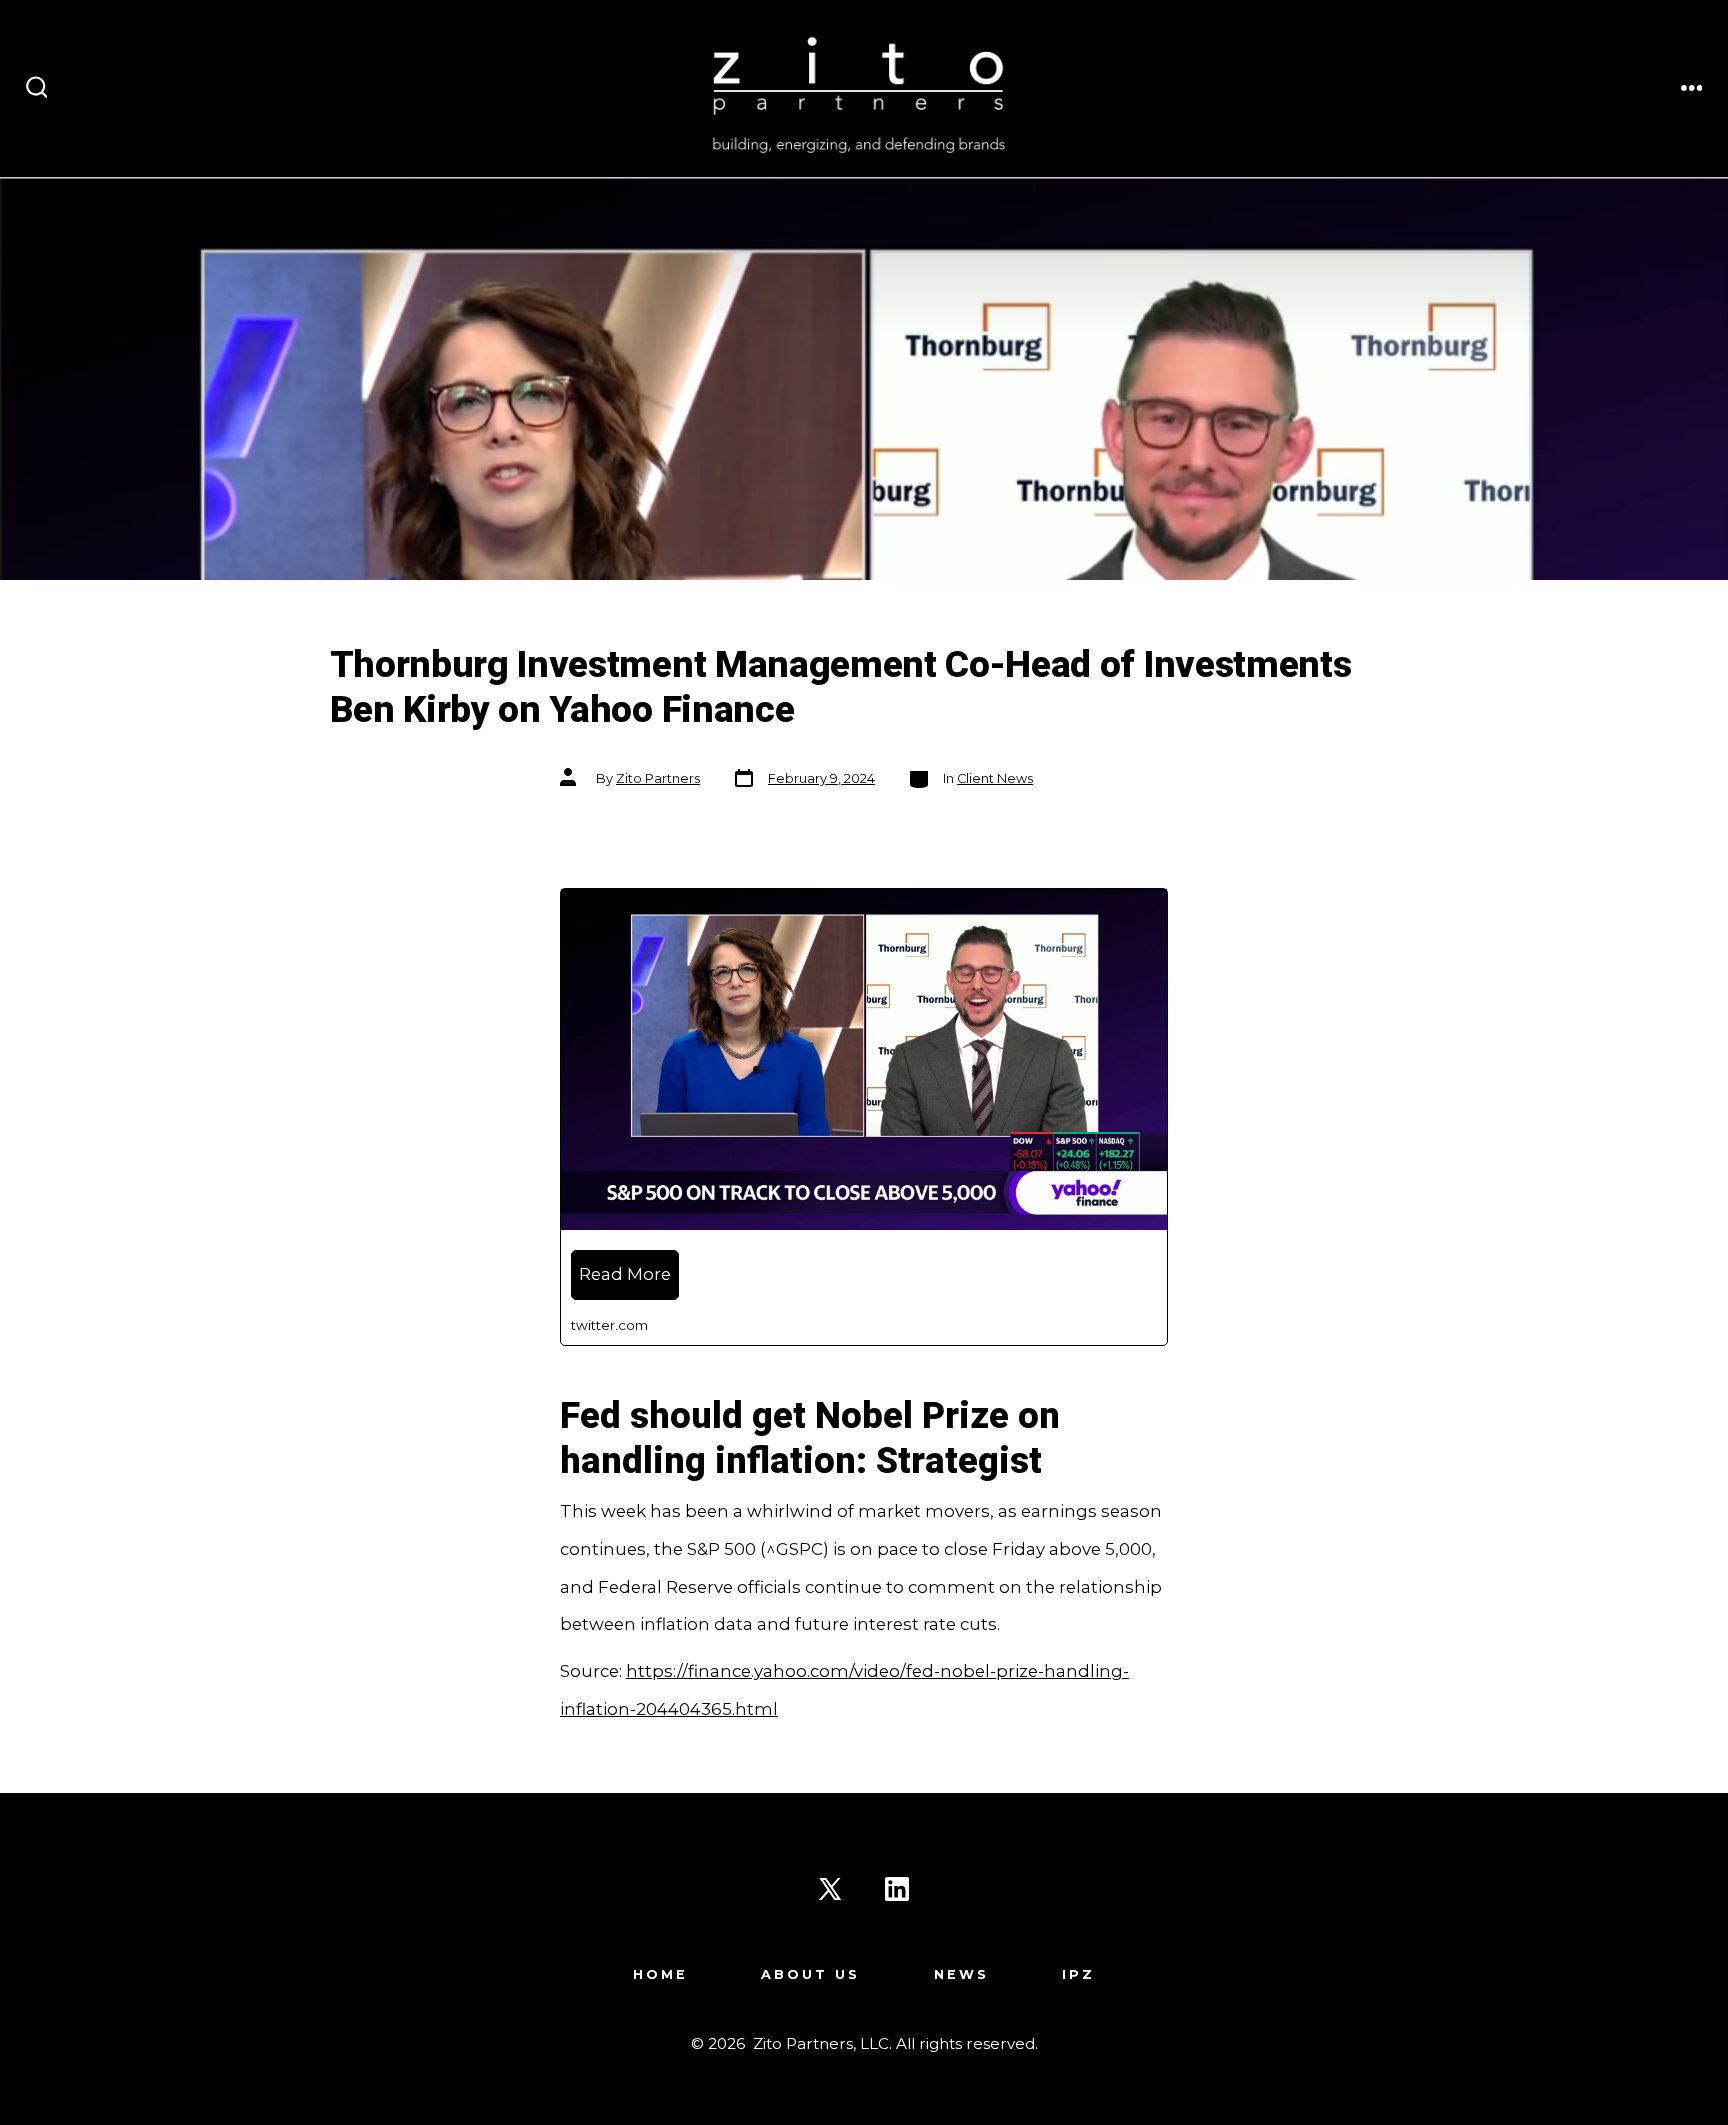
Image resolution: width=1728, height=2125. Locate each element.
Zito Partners (658, 778)
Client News (995, 778)
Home (660, 1974)
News (961, 1974)
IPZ (1078, 1974)
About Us (810, 1974)
